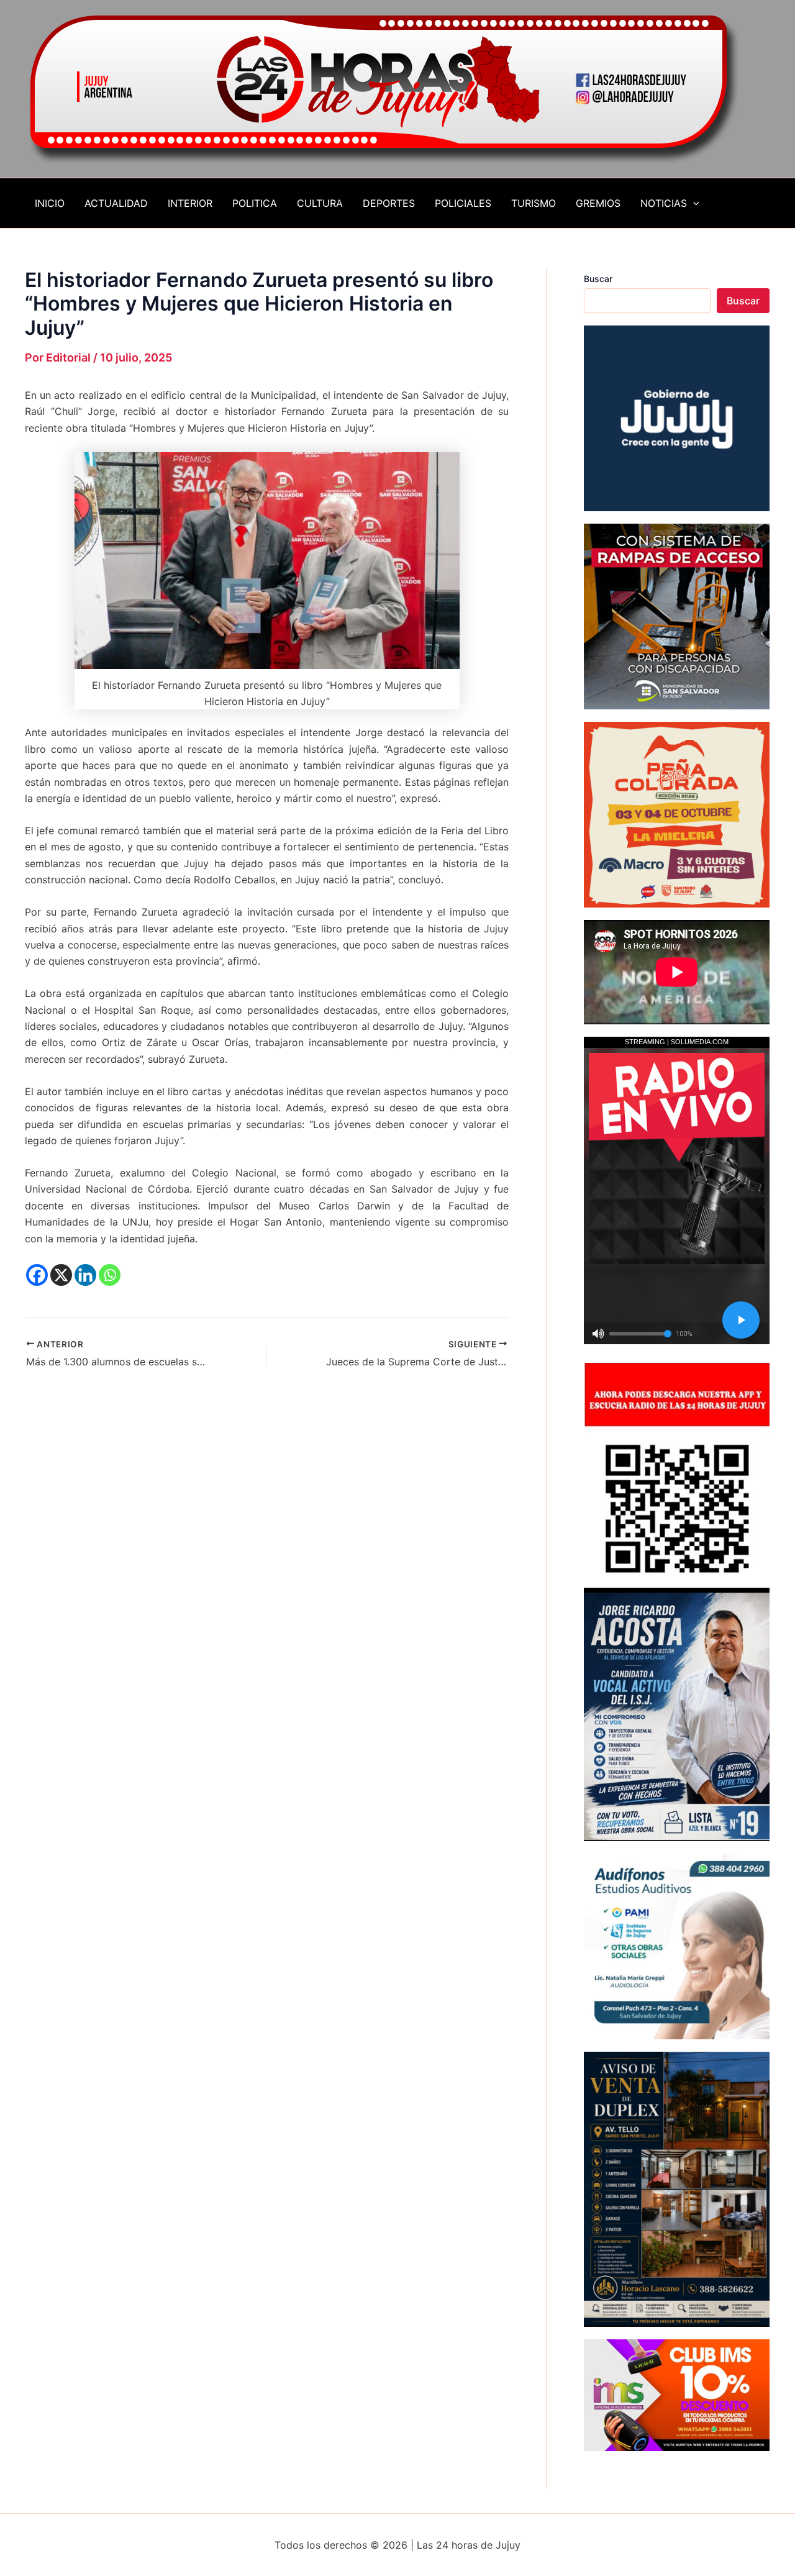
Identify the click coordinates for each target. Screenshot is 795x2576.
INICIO (50, 203)
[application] (693, 203)
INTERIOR (190, 203)
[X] (61, 1275)
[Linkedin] (85, 1275)
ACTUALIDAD (116, 203)
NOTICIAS (664, 203)
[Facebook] (37, 1275)
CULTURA (320, 203)
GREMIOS (598, 203)
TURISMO (534, 203)
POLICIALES (463, 203)
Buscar (598, 279)
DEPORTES (389, 203)
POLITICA (255, 203)
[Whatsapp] (110, 1275)
